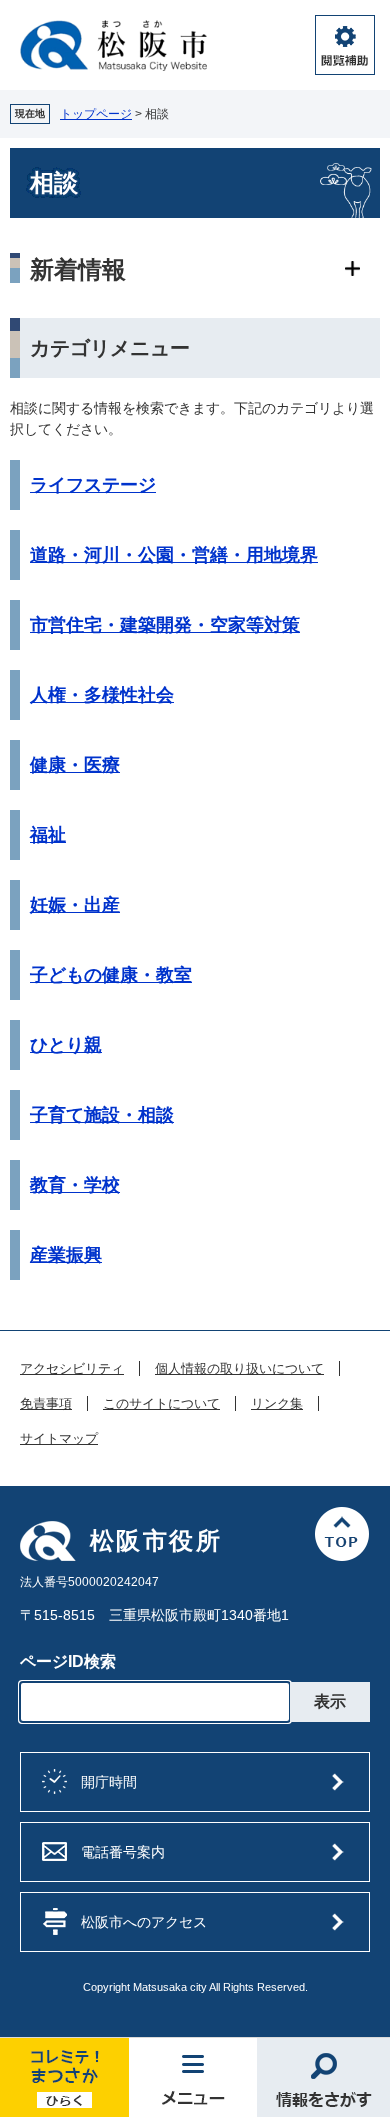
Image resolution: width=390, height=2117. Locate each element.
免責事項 (46, 1404)
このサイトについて (161, 1404)
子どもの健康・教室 (111, 975)
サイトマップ (59, 1439)
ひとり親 (66, 1045)
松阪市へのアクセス (144, 1922)
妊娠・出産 (75, 905)
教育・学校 (75, 1185)
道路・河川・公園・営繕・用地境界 (174, 555)
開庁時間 (109, 1782)
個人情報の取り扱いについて (239, 1369)
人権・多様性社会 (102, 695)
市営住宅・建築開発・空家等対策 (165, 625)
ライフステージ (93, 485)
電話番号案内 (123, 1852)
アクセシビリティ (72, 1369)
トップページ (96, 114)
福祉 (48, 835)
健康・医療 (75, 765)
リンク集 (277, 1404)
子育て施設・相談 (102, 1115)
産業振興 (66, 1255)
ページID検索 (68, 1661)
